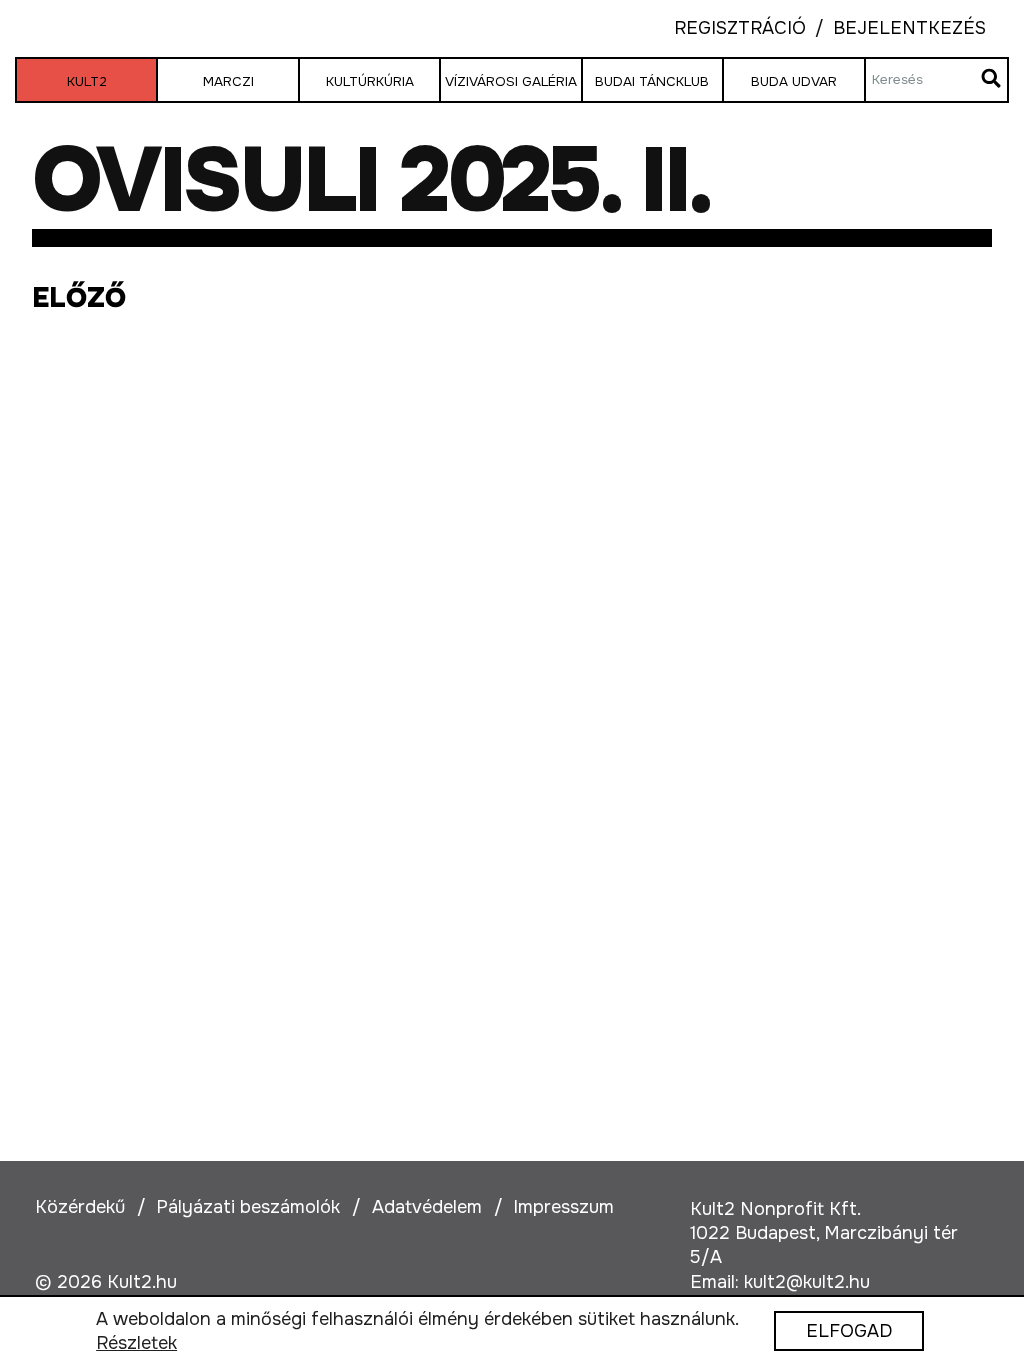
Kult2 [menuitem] (87, 81)
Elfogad (849, 1332)
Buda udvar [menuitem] (794, 81)
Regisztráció (740, 28)
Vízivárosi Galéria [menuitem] (511, 81)
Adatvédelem (427, 1207)
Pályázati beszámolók (248, 1207)
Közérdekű (80, 1207)
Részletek (136, 1344)
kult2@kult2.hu (807, 1282)
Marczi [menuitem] (228, 81)
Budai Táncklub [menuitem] (652, 81)
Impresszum (563, 1207)
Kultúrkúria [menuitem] (370, 81)
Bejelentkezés (896, 28)
